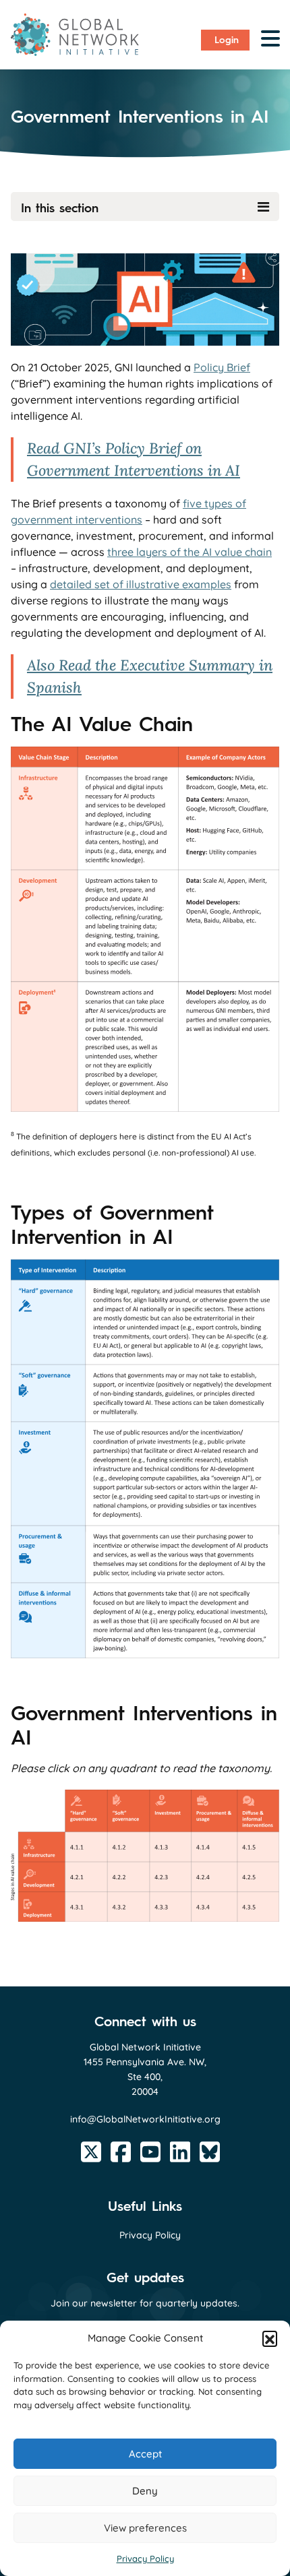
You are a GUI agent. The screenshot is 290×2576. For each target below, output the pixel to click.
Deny (145, 2491)
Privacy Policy (145, 2558)
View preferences (145, 2528)
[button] (270, 2338)
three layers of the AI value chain (190, 552)
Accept (145, 2454)
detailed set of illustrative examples (141, 584)
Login (227, 40)
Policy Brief (222, 367)
